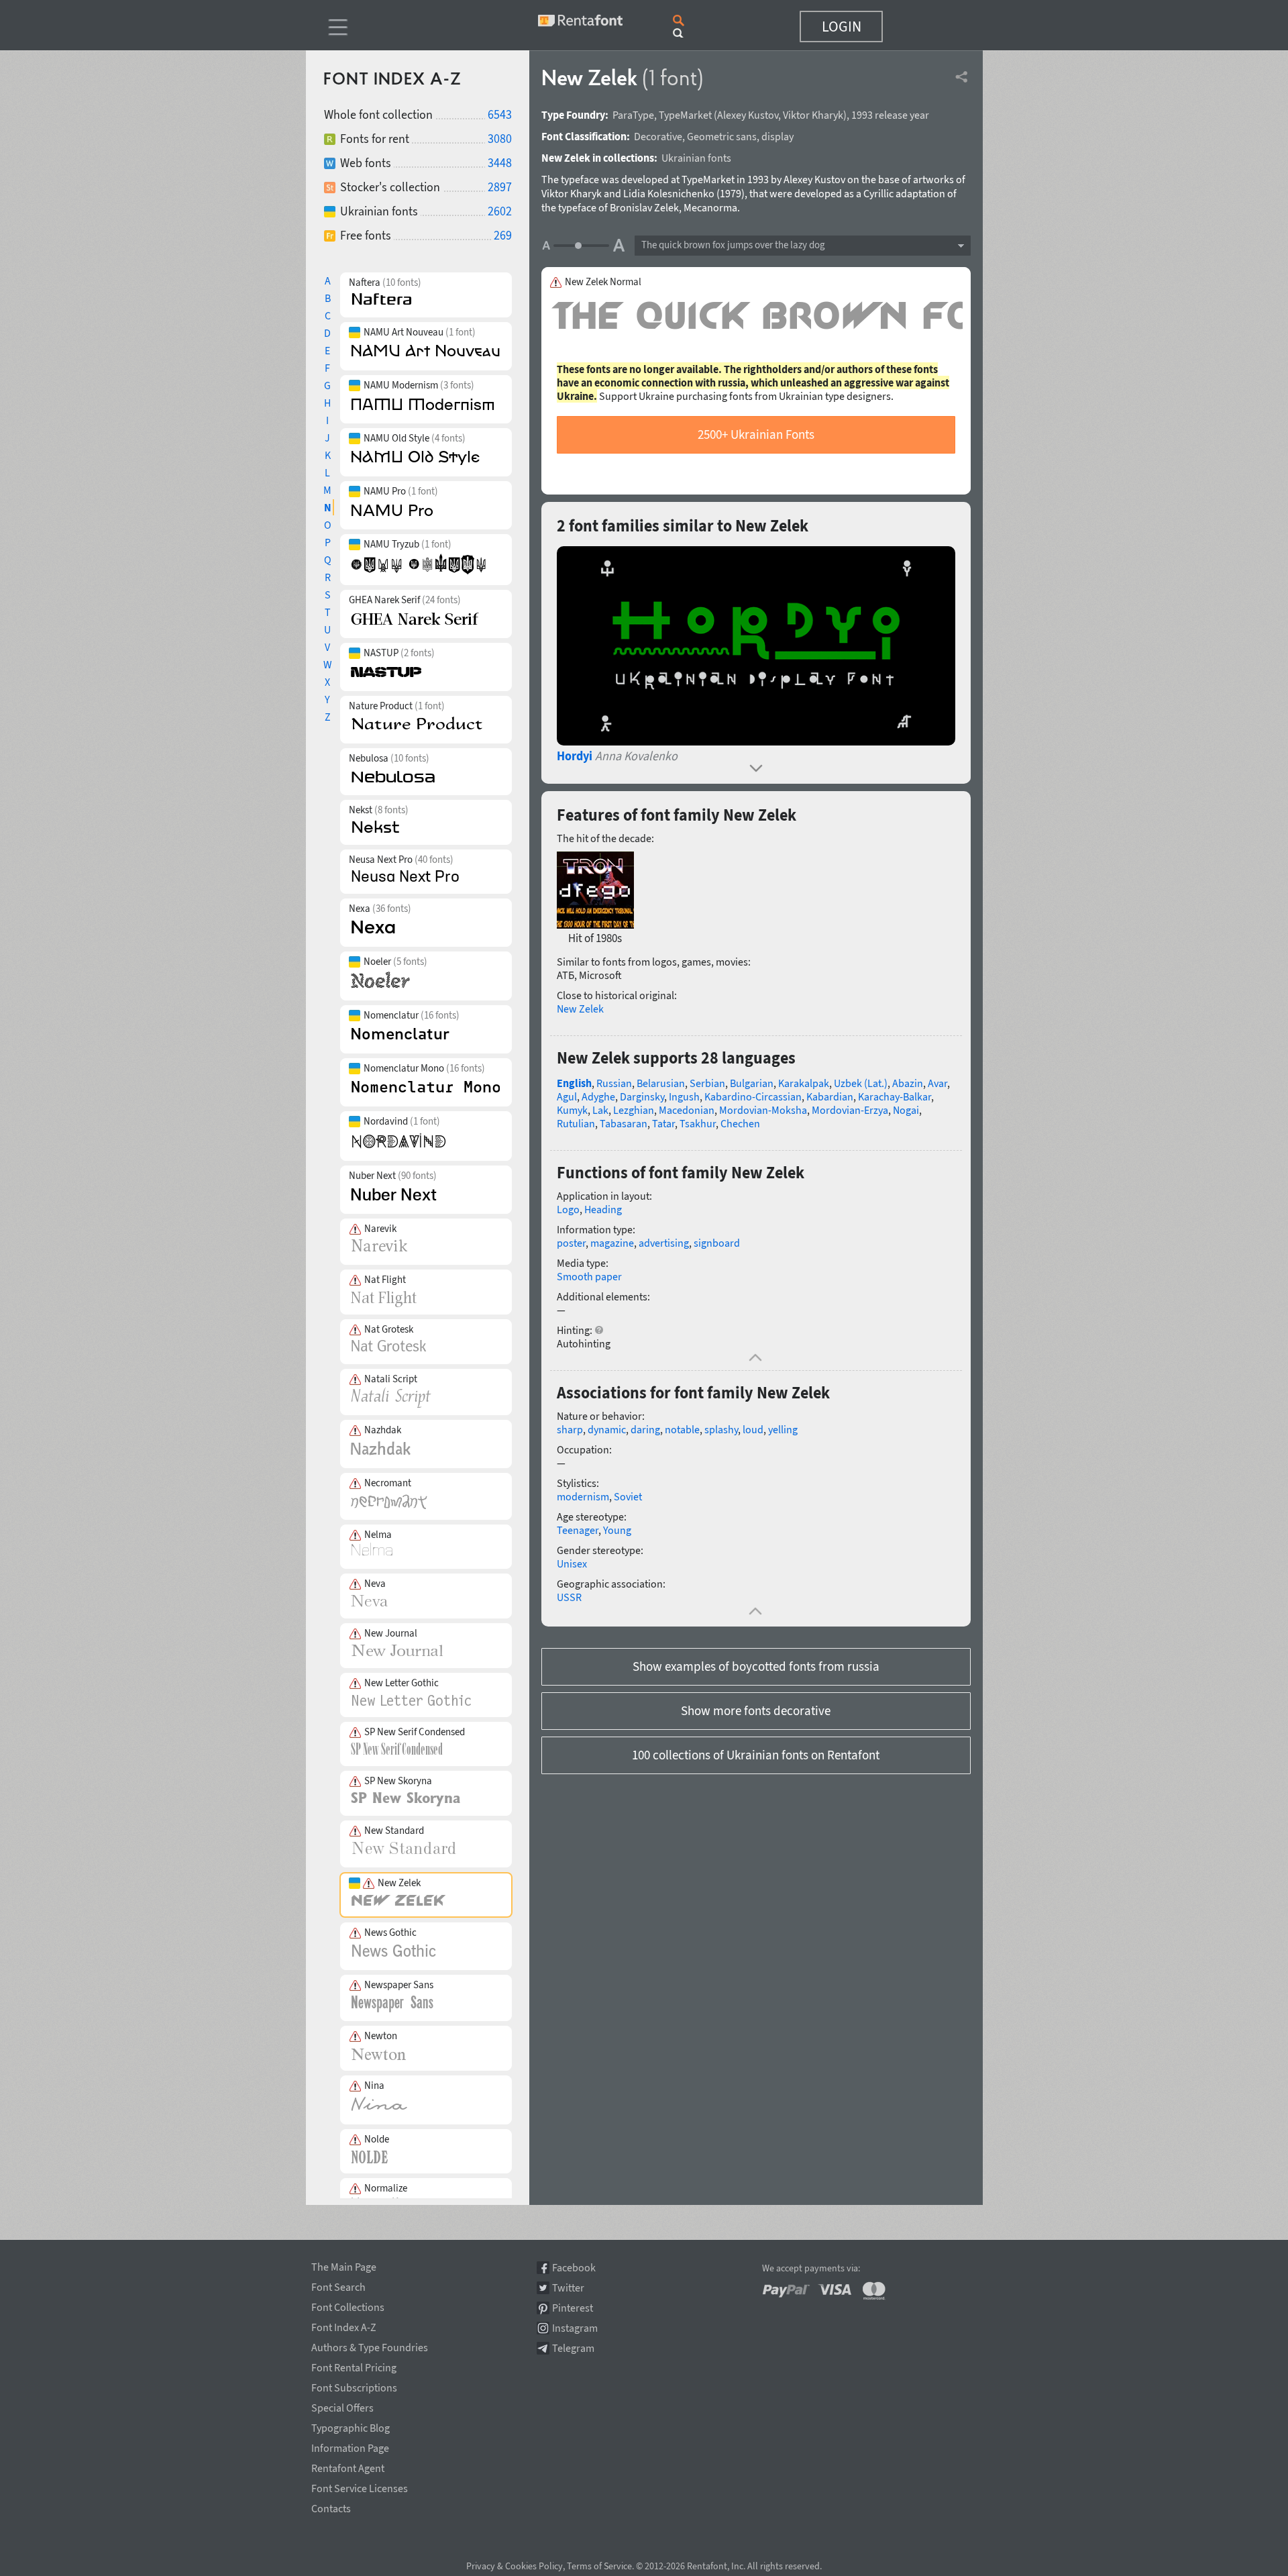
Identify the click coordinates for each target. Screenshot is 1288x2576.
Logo (568, 1209)
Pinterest (573, 2308)
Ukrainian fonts (696, 158)
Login (842, 26)
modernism (583, 1496)
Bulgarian (752, 1083)
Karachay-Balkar (895, 1096)
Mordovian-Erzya (850, 1110)
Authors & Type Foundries (370, 2345)
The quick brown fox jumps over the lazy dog (733, 245)
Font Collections (348, 2305)
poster (571, 1243)
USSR (569, 1597)
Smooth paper (589, 1276)
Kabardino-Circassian (753, 1096)
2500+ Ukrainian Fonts (756, 434)
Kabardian (830, 1096)
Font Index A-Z (344, 2325)
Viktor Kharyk (813, 115)
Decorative (658, 136)
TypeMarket (685, 115)
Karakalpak (804, 1083)
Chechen (740, 1123)
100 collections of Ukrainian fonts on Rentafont (756, 1755)
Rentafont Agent (348, 2466)
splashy (721, 1429)
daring (645, 1429)
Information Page (350, 2446)
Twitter (568, 2288)
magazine (612, 1243)
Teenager (578, 1530)
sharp (570, 1429)
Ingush (684, 1096)
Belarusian (661, 1083)
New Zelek (580, 1009)
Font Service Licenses (360, 2486)
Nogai (906, 1110)
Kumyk (572, 1110)
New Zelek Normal (603, 282)
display (777, 136)
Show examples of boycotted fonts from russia (756, 1666)
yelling (783, 1429)
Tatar (663, 1123)
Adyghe (598, 1096)
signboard (717, 1243)
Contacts (331, 2506)
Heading (603, 1209)
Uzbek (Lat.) (861, 1083)
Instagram (575, 2328)
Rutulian (576, 1123)
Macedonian (687, 1110)
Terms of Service (599, 2566)
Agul (567, 1096)
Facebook (574, 2268)
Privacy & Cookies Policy (515, 2566)
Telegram (573, 2348)
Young (617, 1530)
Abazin (908, 1083)
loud (753, 1429)
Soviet (628, 1496)
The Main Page (344, 2265)
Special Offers (342, 2406)
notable (682, 1429)
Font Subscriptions (354, 2385)
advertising (664, 1243)
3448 (500, 163)
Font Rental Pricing (354, 2365)
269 (503, 235)
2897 (500, 187)
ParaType (633, 115)
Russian (614, 1083)
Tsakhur (698, 1123)
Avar (937, 1083)
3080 (500, 139)
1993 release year (890, 115)
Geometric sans (722, 136)
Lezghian (634, 1110)
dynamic (607, 1429)
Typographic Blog (351, 2426)
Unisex (572, 1563)
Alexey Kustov (748, 115)
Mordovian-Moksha (763, 1110)
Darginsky (642, 1096)
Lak (600, 1110)
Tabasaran (624, 1123)
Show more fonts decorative (756, 1710)
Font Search (338, 2285)
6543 (500, 114)
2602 (500, 211)
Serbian (707, 1083)
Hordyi (575, 756)
